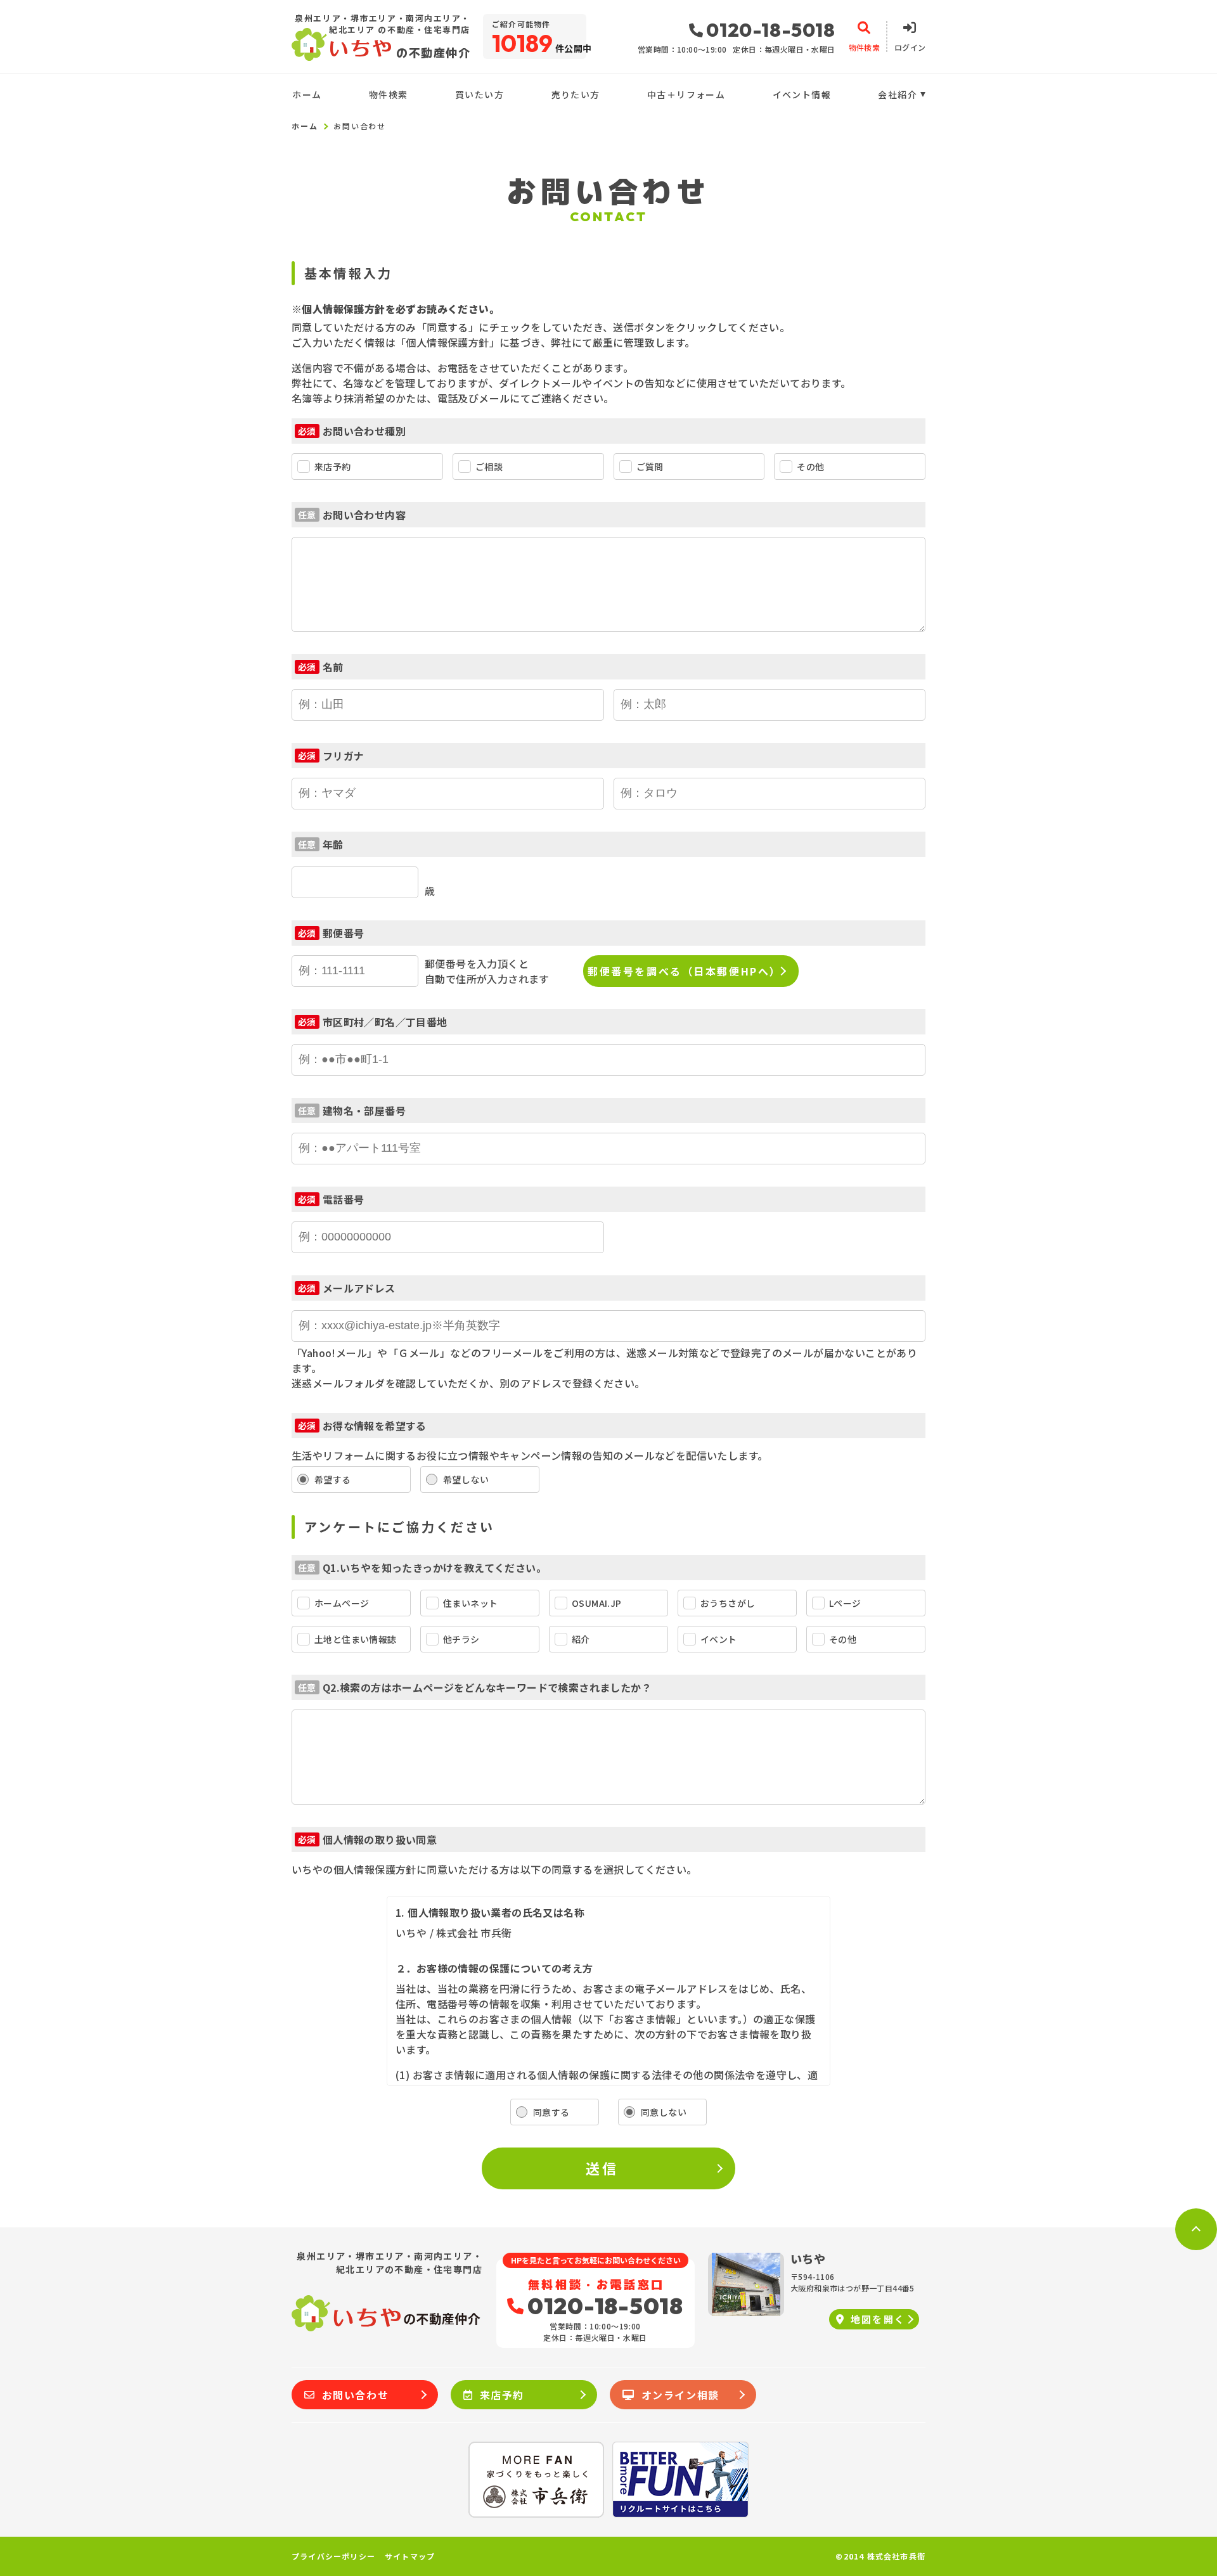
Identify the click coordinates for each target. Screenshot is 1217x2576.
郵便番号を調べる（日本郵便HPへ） (685, 971)
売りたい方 (576, 94)
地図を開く (878, 2319)
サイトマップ (410, 2556)
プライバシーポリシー (333, 2556)
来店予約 (502, 2395)
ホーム (307, 94)
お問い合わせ (356, 2395)
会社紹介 (898, 94)
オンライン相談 (680, 2395)
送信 (602, 2168)
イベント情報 (802, 94)
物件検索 (389, 94)
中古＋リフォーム (686, 94)
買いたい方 (480, 94)
